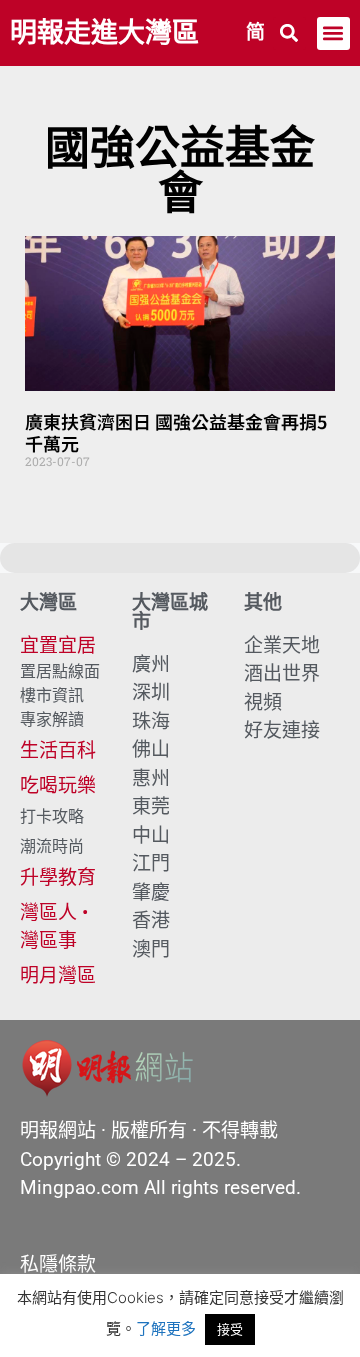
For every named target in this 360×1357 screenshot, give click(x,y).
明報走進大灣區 (104, 33)
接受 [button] (230, 1329)
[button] (289, 33)
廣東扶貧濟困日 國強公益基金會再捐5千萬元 (176, 432)
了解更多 (166, 1328)
